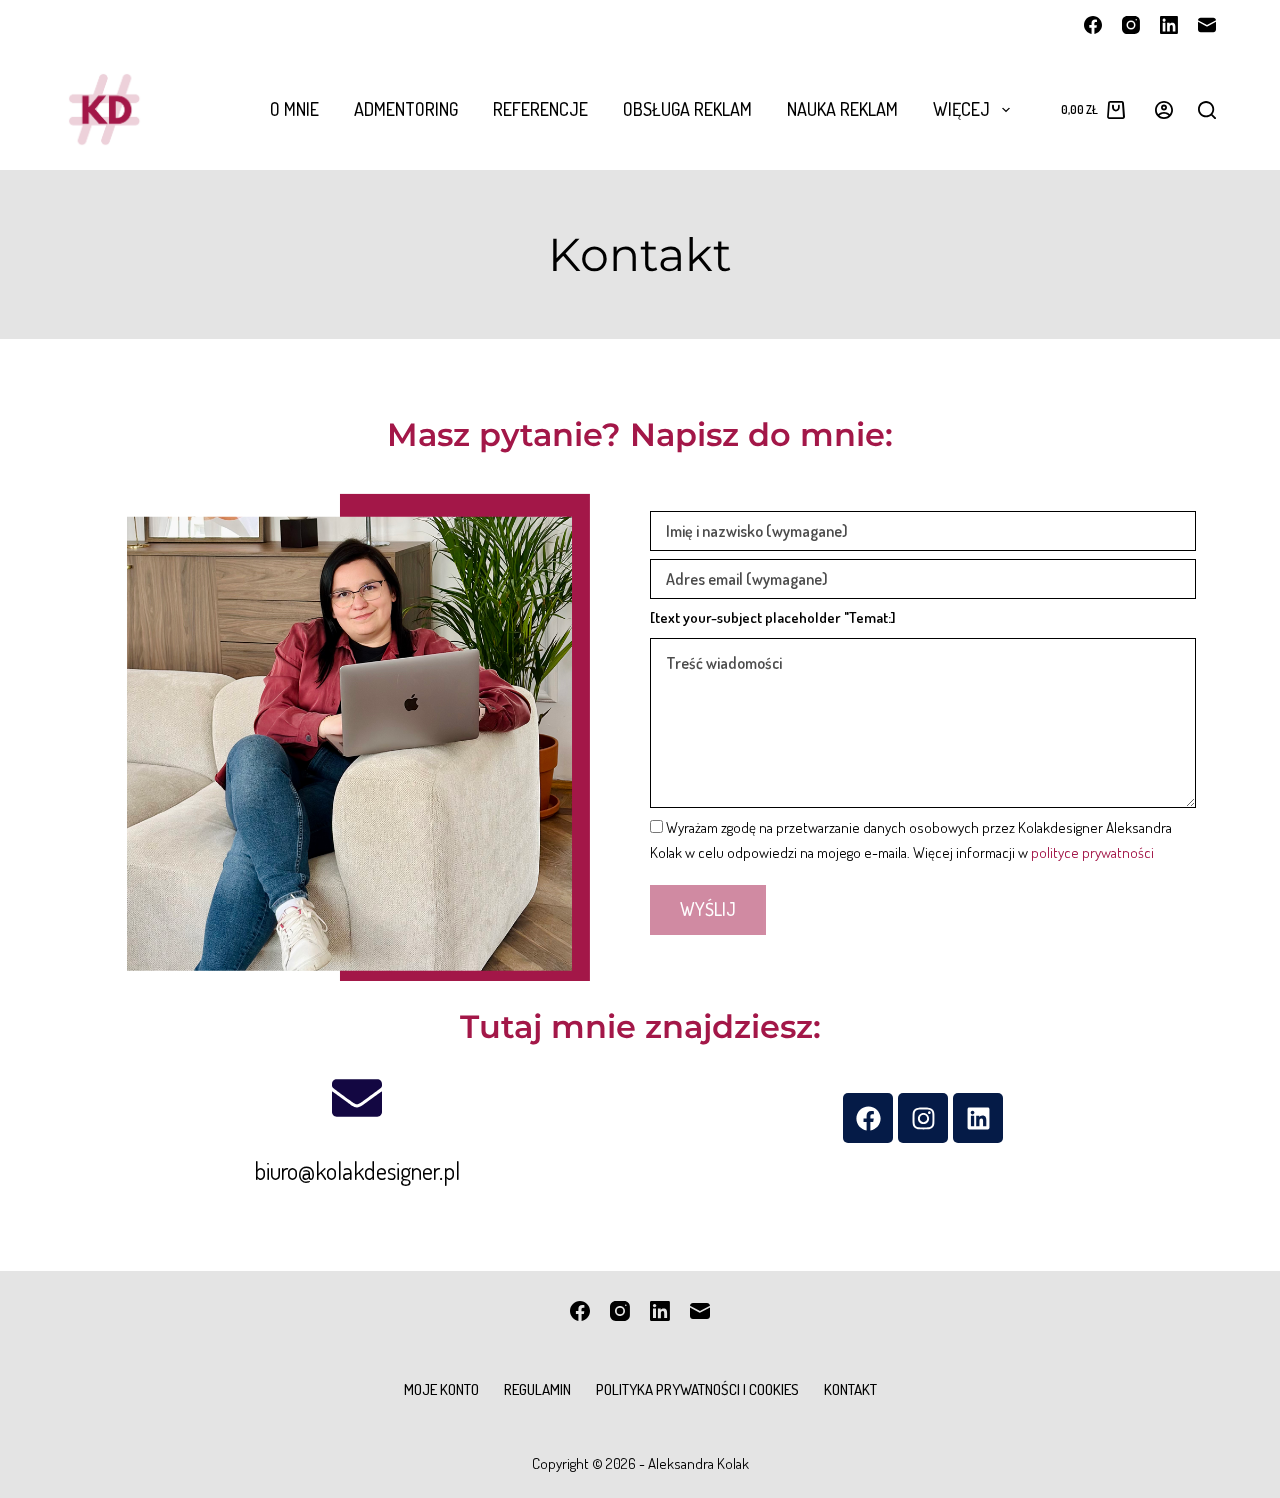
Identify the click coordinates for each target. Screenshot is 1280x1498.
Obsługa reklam (687, 109)
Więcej (961, 109)
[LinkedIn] (1169, 25)
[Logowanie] (1164, 110)
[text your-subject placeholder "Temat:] (772, 617)
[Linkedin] (978, 1118)
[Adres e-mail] (1207, 25)
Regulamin (537, 1389)
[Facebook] (1093, 25)
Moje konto (441, 1389)
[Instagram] (1131, 25)
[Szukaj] (1207, 110)
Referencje (540, 109)
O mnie (294, 109)
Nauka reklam (842, 109)
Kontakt (850, 1389)
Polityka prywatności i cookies (697, 1389)
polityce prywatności (1092, 852)
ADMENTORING (406, 109)
